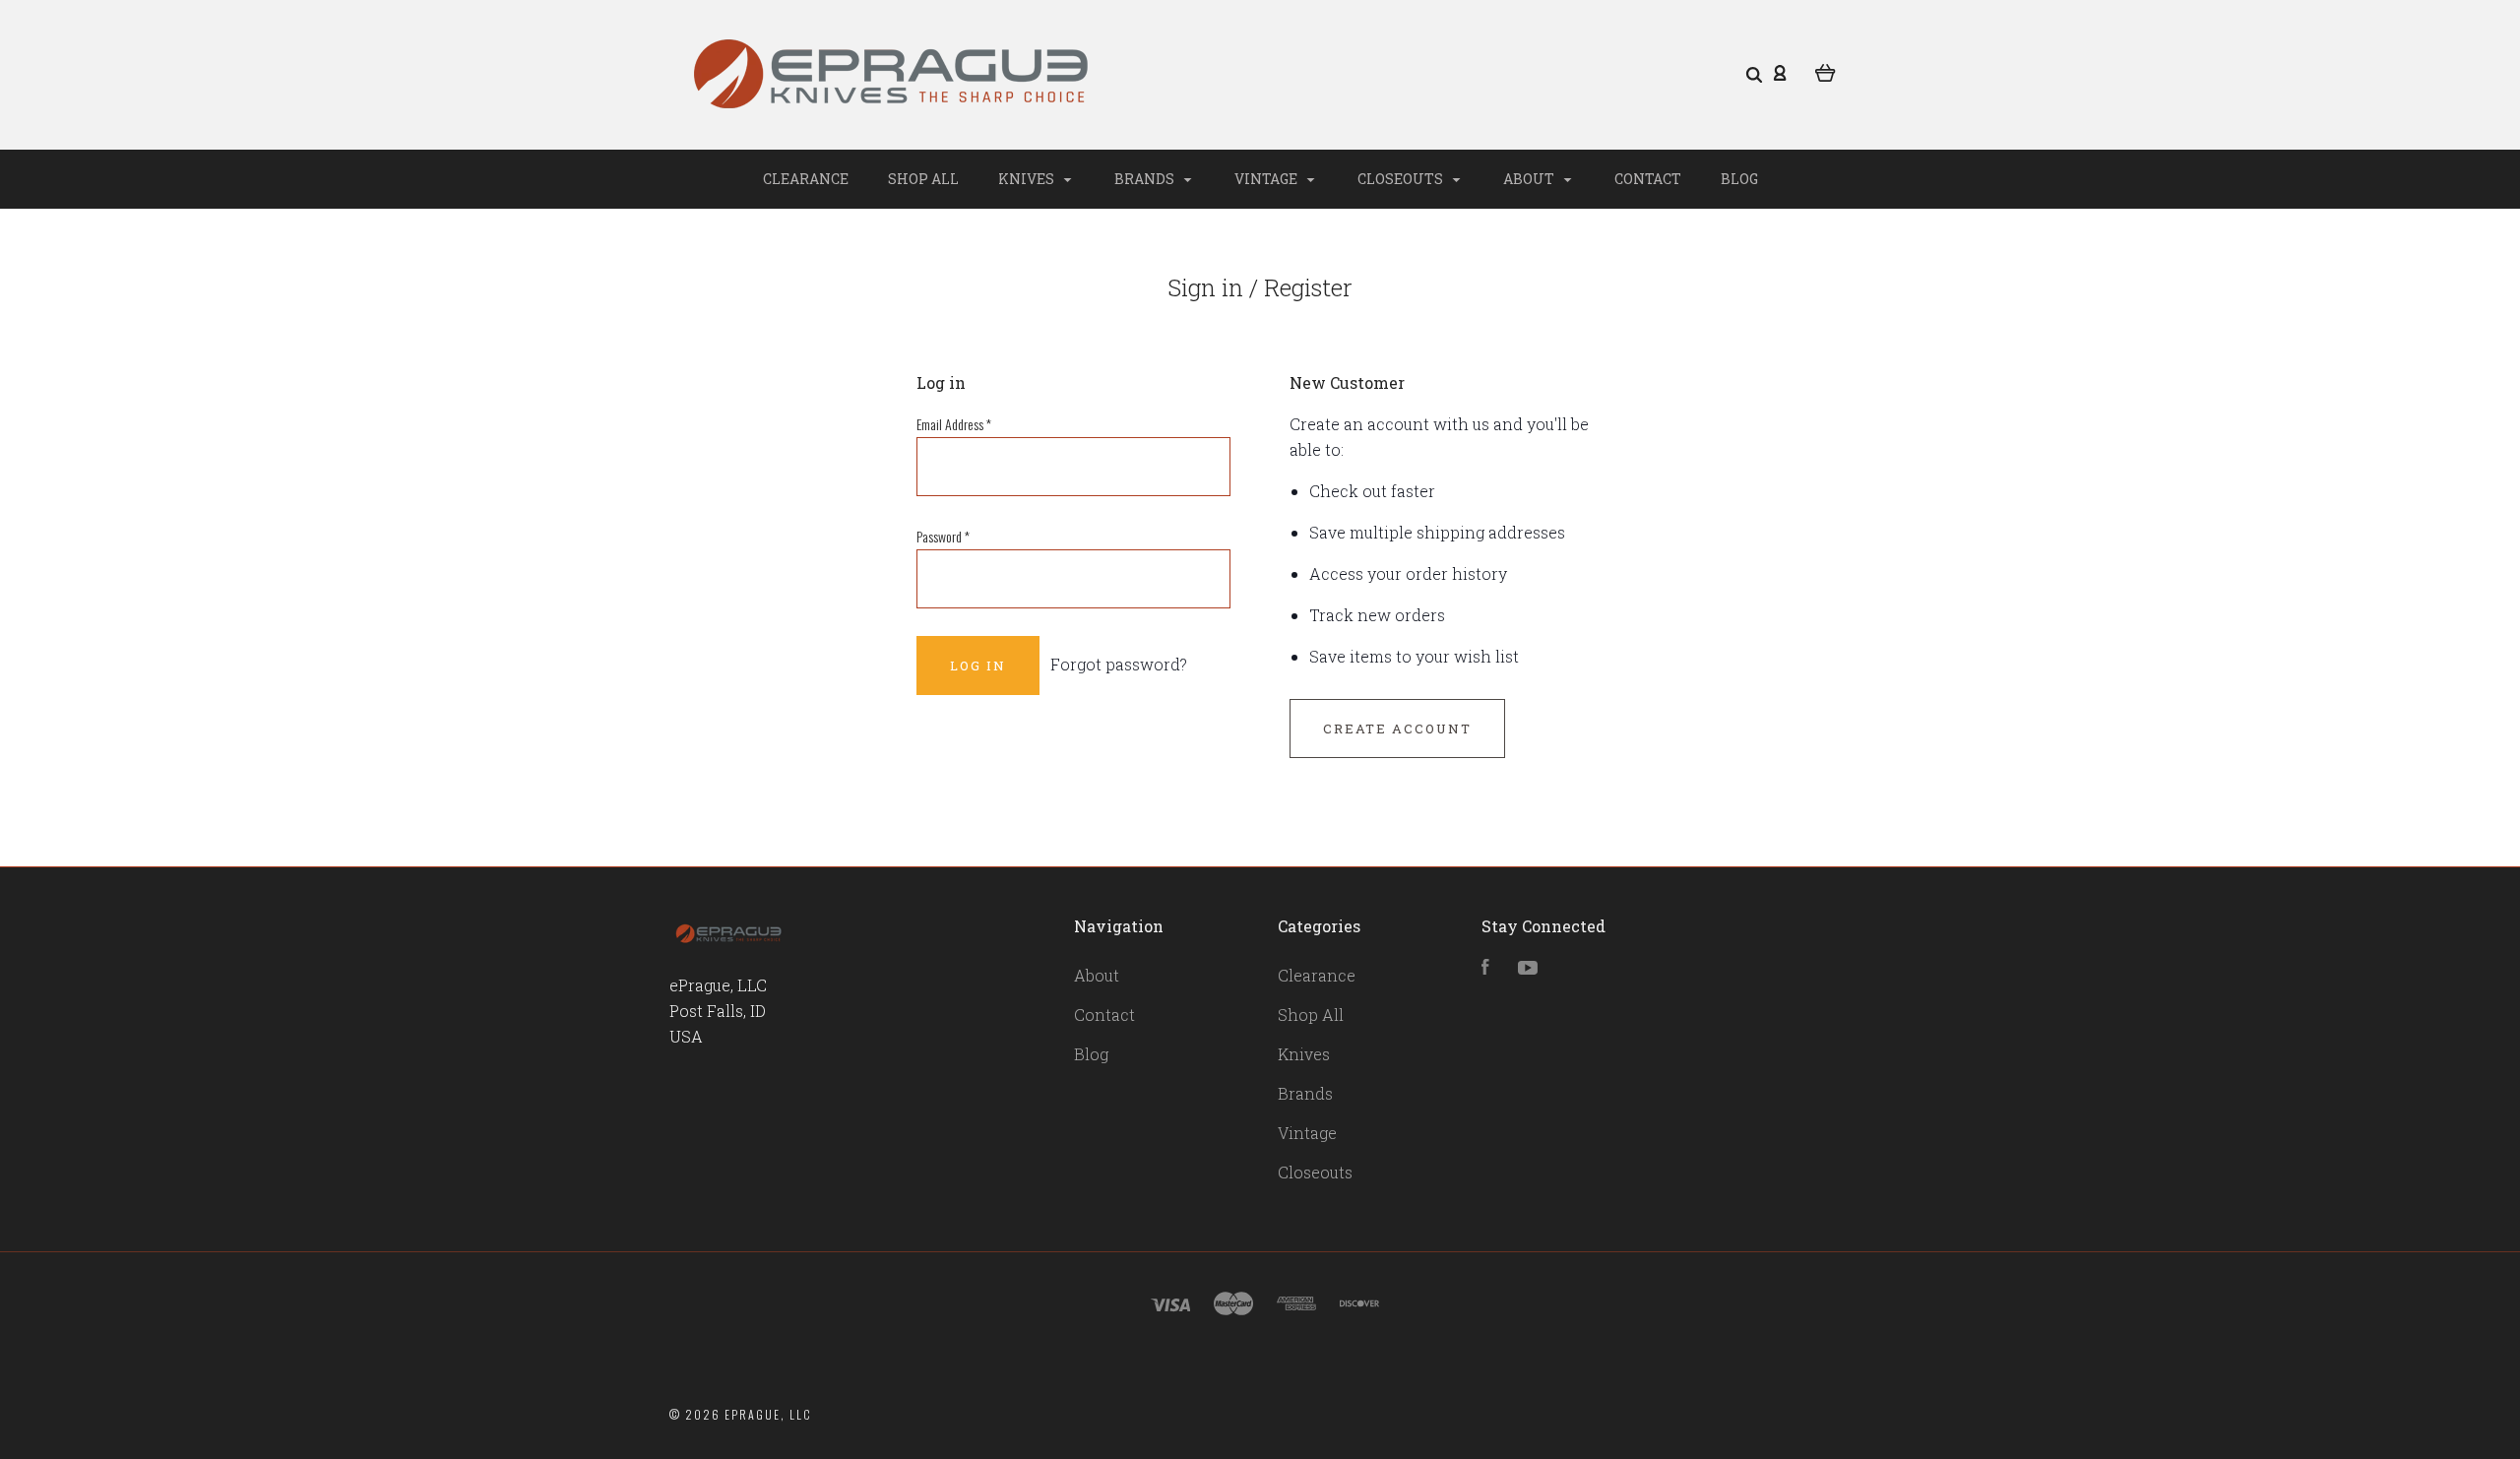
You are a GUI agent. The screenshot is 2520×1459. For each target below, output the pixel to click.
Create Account (1397, 729)
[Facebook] (1485, 968)
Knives (1028, 179)
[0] (1826, 71)
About (1530, 179)
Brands (1146, 179)
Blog (1739, 179)
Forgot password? (1119, 664)
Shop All (923, 179)
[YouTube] (1528, 968)
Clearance (806, 179)
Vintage (1267, 179)
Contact (1648, 179)
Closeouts (1402, 179)
